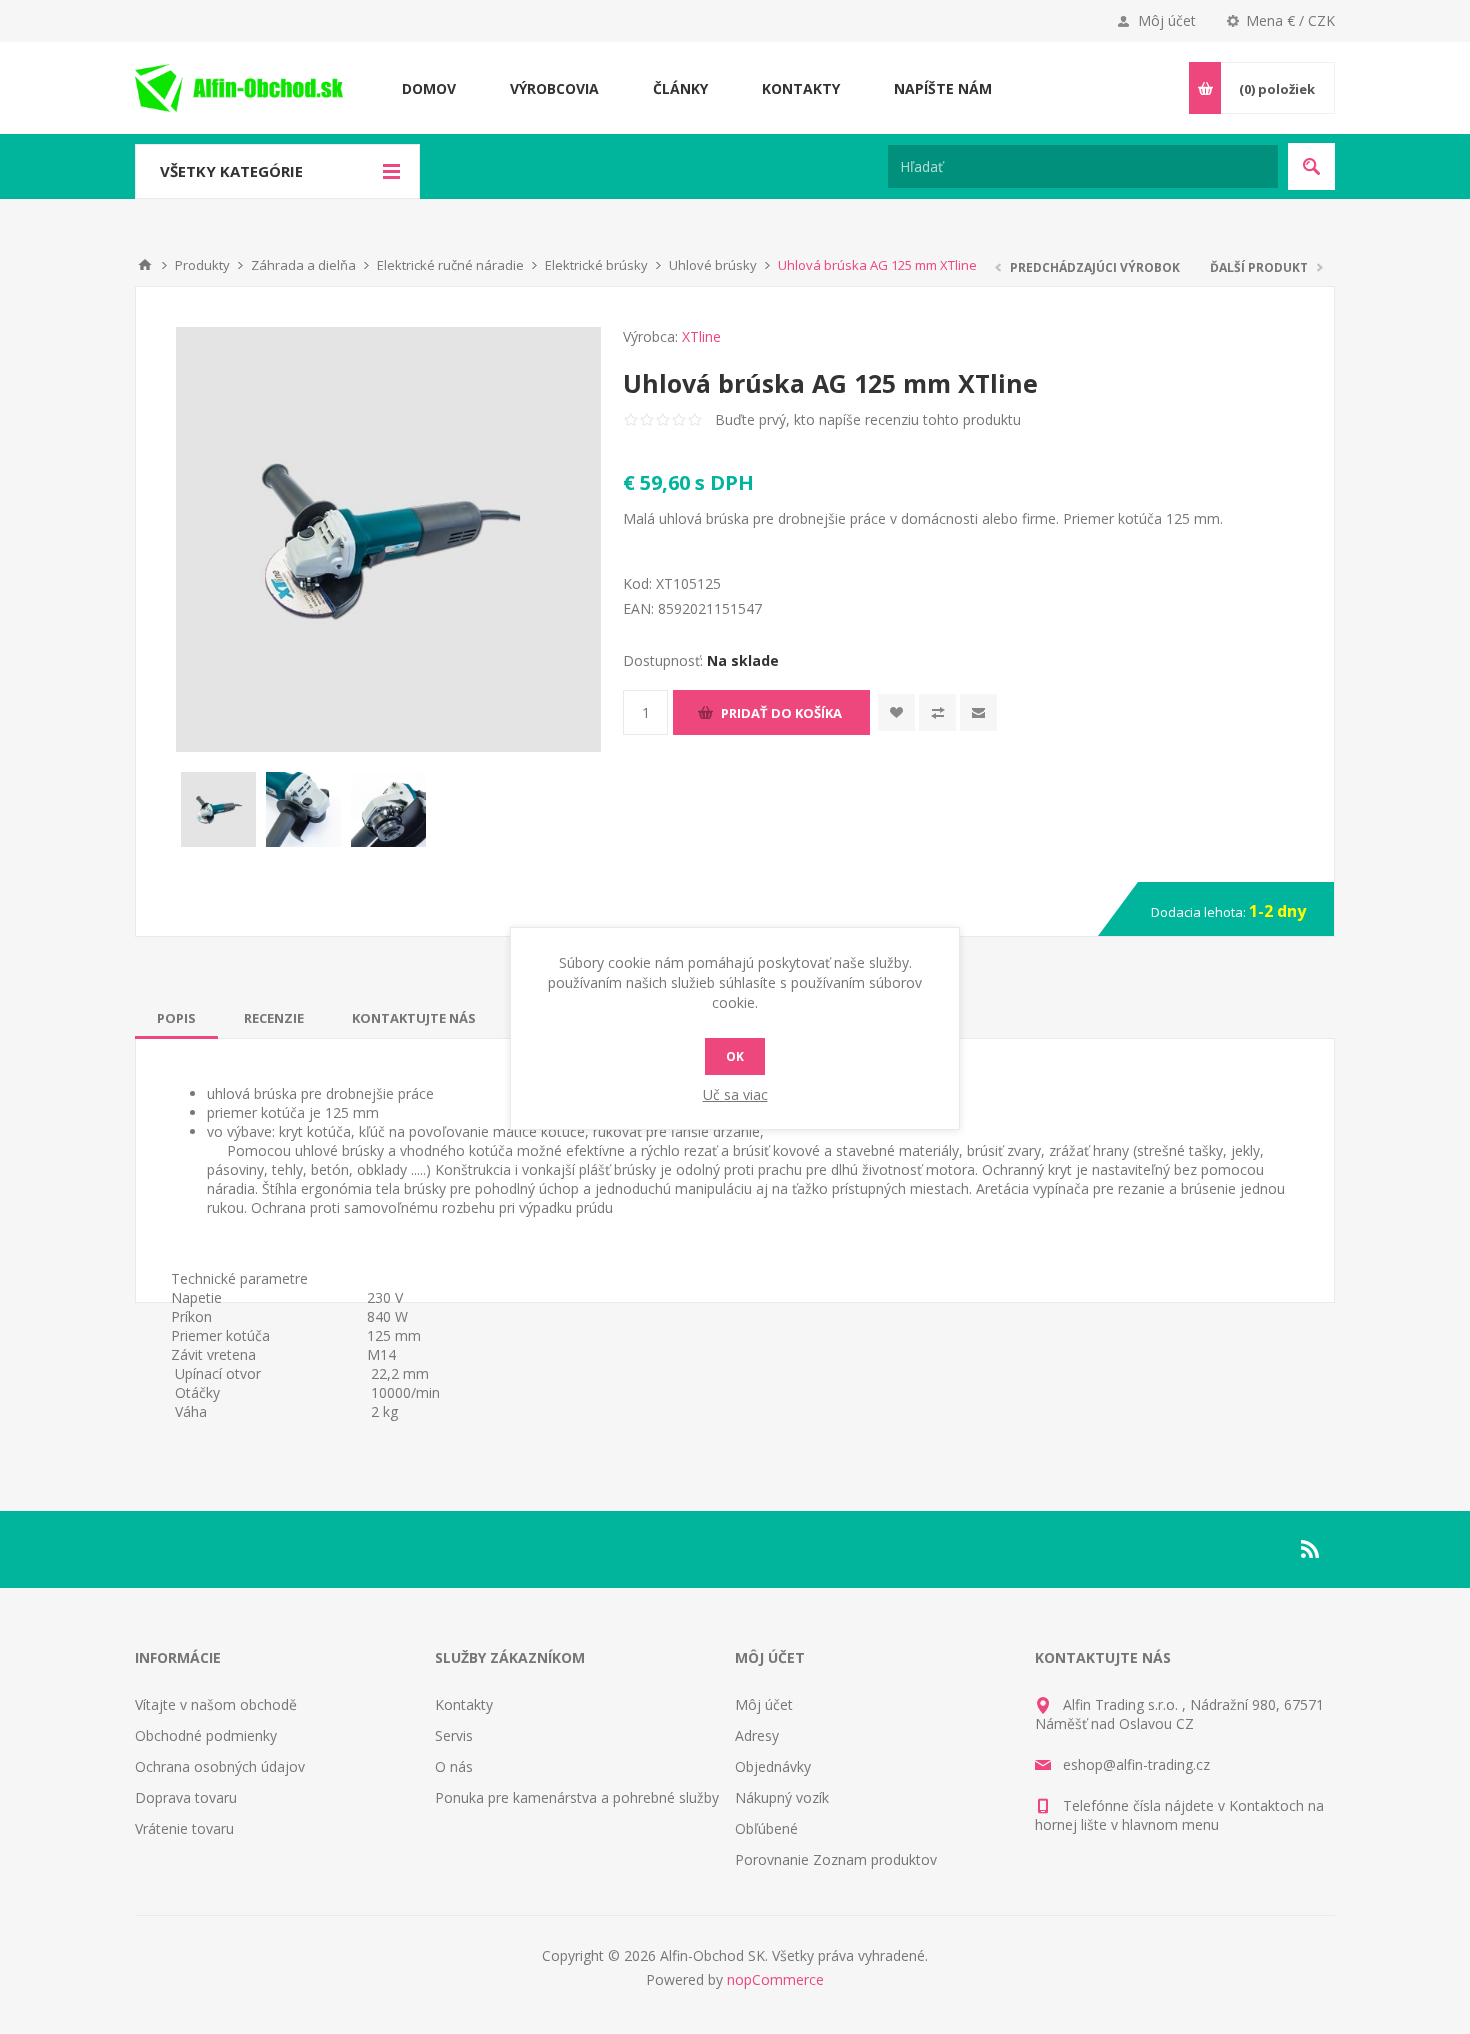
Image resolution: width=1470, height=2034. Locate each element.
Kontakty (464, 1704)
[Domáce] (145, 265)
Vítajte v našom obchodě (216, 1704)
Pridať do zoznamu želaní (896, 712)
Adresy (757, 1735)
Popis (176, 1018)
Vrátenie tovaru (184, 1828)
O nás (454, 1766)
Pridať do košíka (781, 713)
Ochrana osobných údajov (220, 1766)
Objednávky (773, 1766)
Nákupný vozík (782, 1797)
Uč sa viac (735, 1094)
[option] (218, 809)
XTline (701, 336)
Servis (454, 1735)
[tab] (176, 1018)
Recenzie (274, 1018)
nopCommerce (775, 1979)
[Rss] (1311, 1549)
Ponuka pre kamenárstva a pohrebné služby (577, 1797)
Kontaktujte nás (414, 1018)
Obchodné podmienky (206, 1735)
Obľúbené (766, 1828)
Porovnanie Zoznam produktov (836, 1859)
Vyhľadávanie (1311, 166)
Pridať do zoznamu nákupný (937, 712)
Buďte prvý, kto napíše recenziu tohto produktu (868, 419)
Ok (735, 1056)
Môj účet (1167, 20)
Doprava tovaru (186, 1797)
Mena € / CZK (1290, 20)
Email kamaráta (978, 712)
